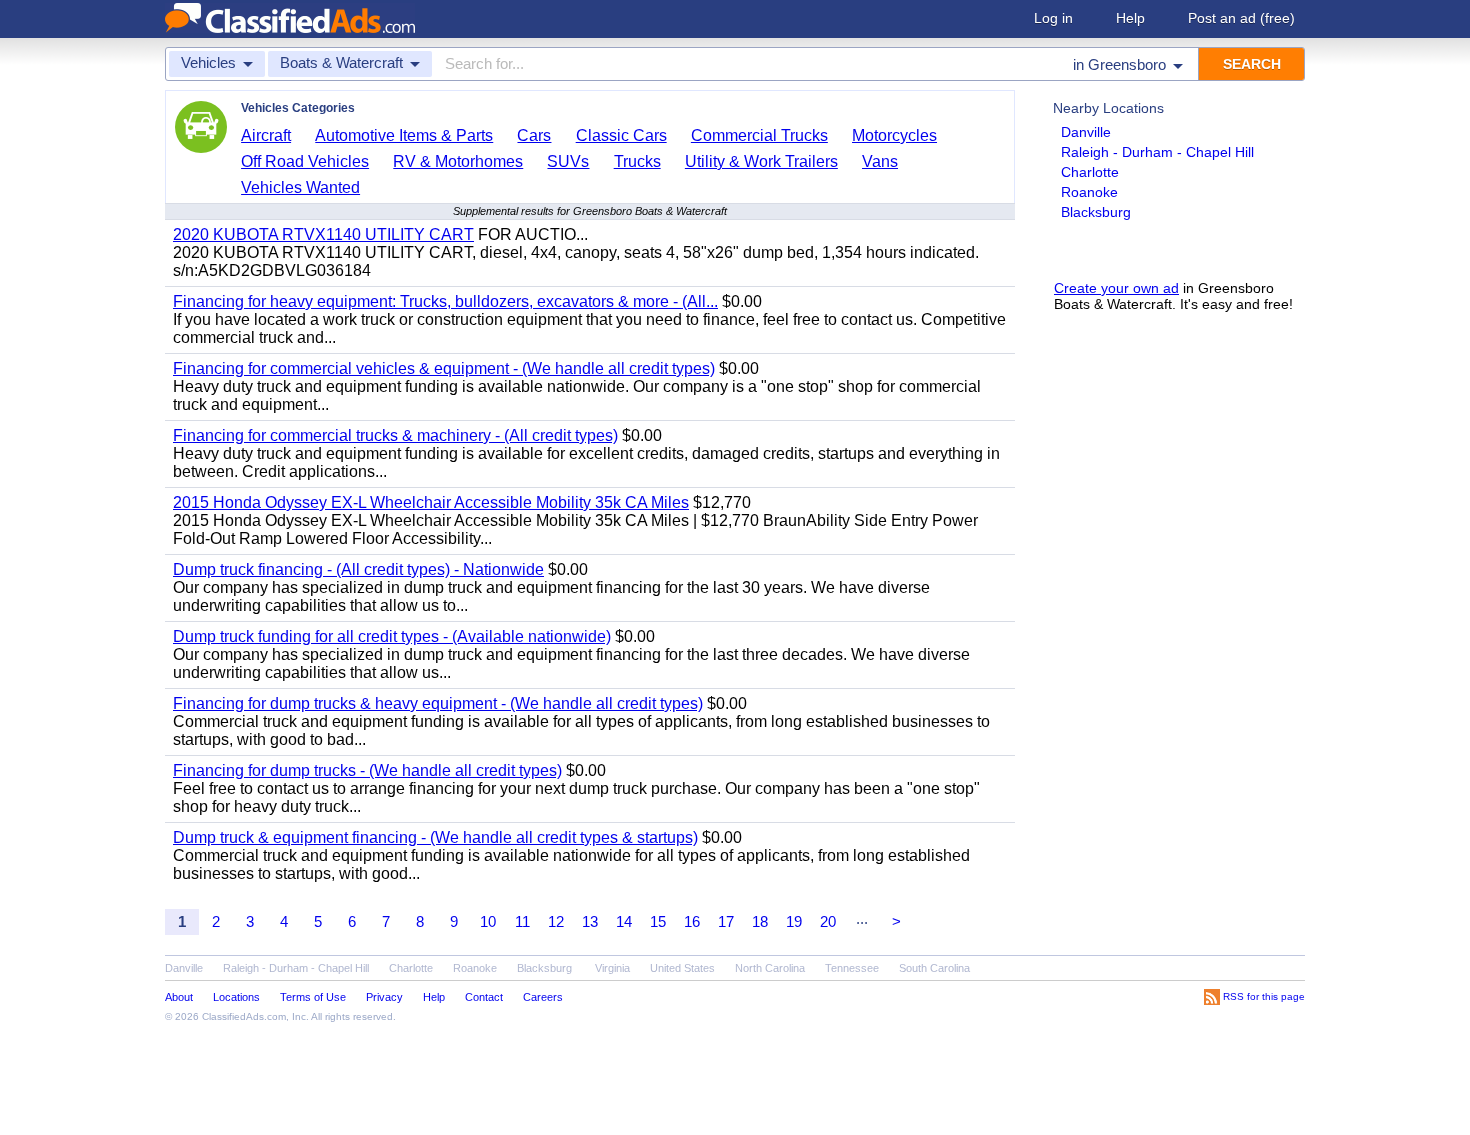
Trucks (637, 161)
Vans (880, 161)
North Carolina (770, 968)
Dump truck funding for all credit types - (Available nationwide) (392, 636)
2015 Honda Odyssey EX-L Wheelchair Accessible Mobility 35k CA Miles (431, 502)
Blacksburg (1096, 212)
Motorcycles (894, 135)
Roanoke (1089, 192)
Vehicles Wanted (300, 187)
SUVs (568, 161)
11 (522, 921)
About (179, 997)
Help (1130, 18)
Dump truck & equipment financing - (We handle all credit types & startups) (435, 837)
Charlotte (1090, 172)
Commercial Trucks (759, 135)
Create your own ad (1116, 288)
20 (828, 921)
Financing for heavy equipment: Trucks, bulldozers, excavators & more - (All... (445, 301)
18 (760, 921)
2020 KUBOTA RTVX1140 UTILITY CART (323, 234)
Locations (236, 997)
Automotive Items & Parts (404, 135)
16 (692, 921)
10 (488, 921)
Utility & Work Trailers (761, 161)
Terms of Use (313, 997)
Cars (534, 135)
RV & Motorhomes (458, 161)
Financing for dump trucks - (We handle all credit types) (367, 770)
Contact (484, 997)
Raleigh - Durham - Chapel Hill (1157, 152)
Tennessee (852, 968)
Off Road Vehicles (305, 161)
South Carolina (934, 968)
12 (556, 921)
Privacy (384, 997)
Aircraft (266, 135)
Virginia (612, 968)
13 (590, 921)
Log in (1053, 18)
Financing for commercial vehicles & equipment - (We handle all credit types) (444, 368)
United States (682, 968)
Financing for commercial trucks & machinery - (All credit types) (395, 435)
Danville (1086, 132)
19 (794, 921)
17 (726, 921)
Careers (543, 997)
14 (624, 921)
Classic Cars (621, 135)
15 (658, 921)
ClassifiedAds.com (244, 1016)
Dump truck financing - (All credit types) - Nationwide (358, 569)
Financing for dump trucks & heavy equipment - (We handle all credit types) (438, 703)
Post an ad (1241, 18)
